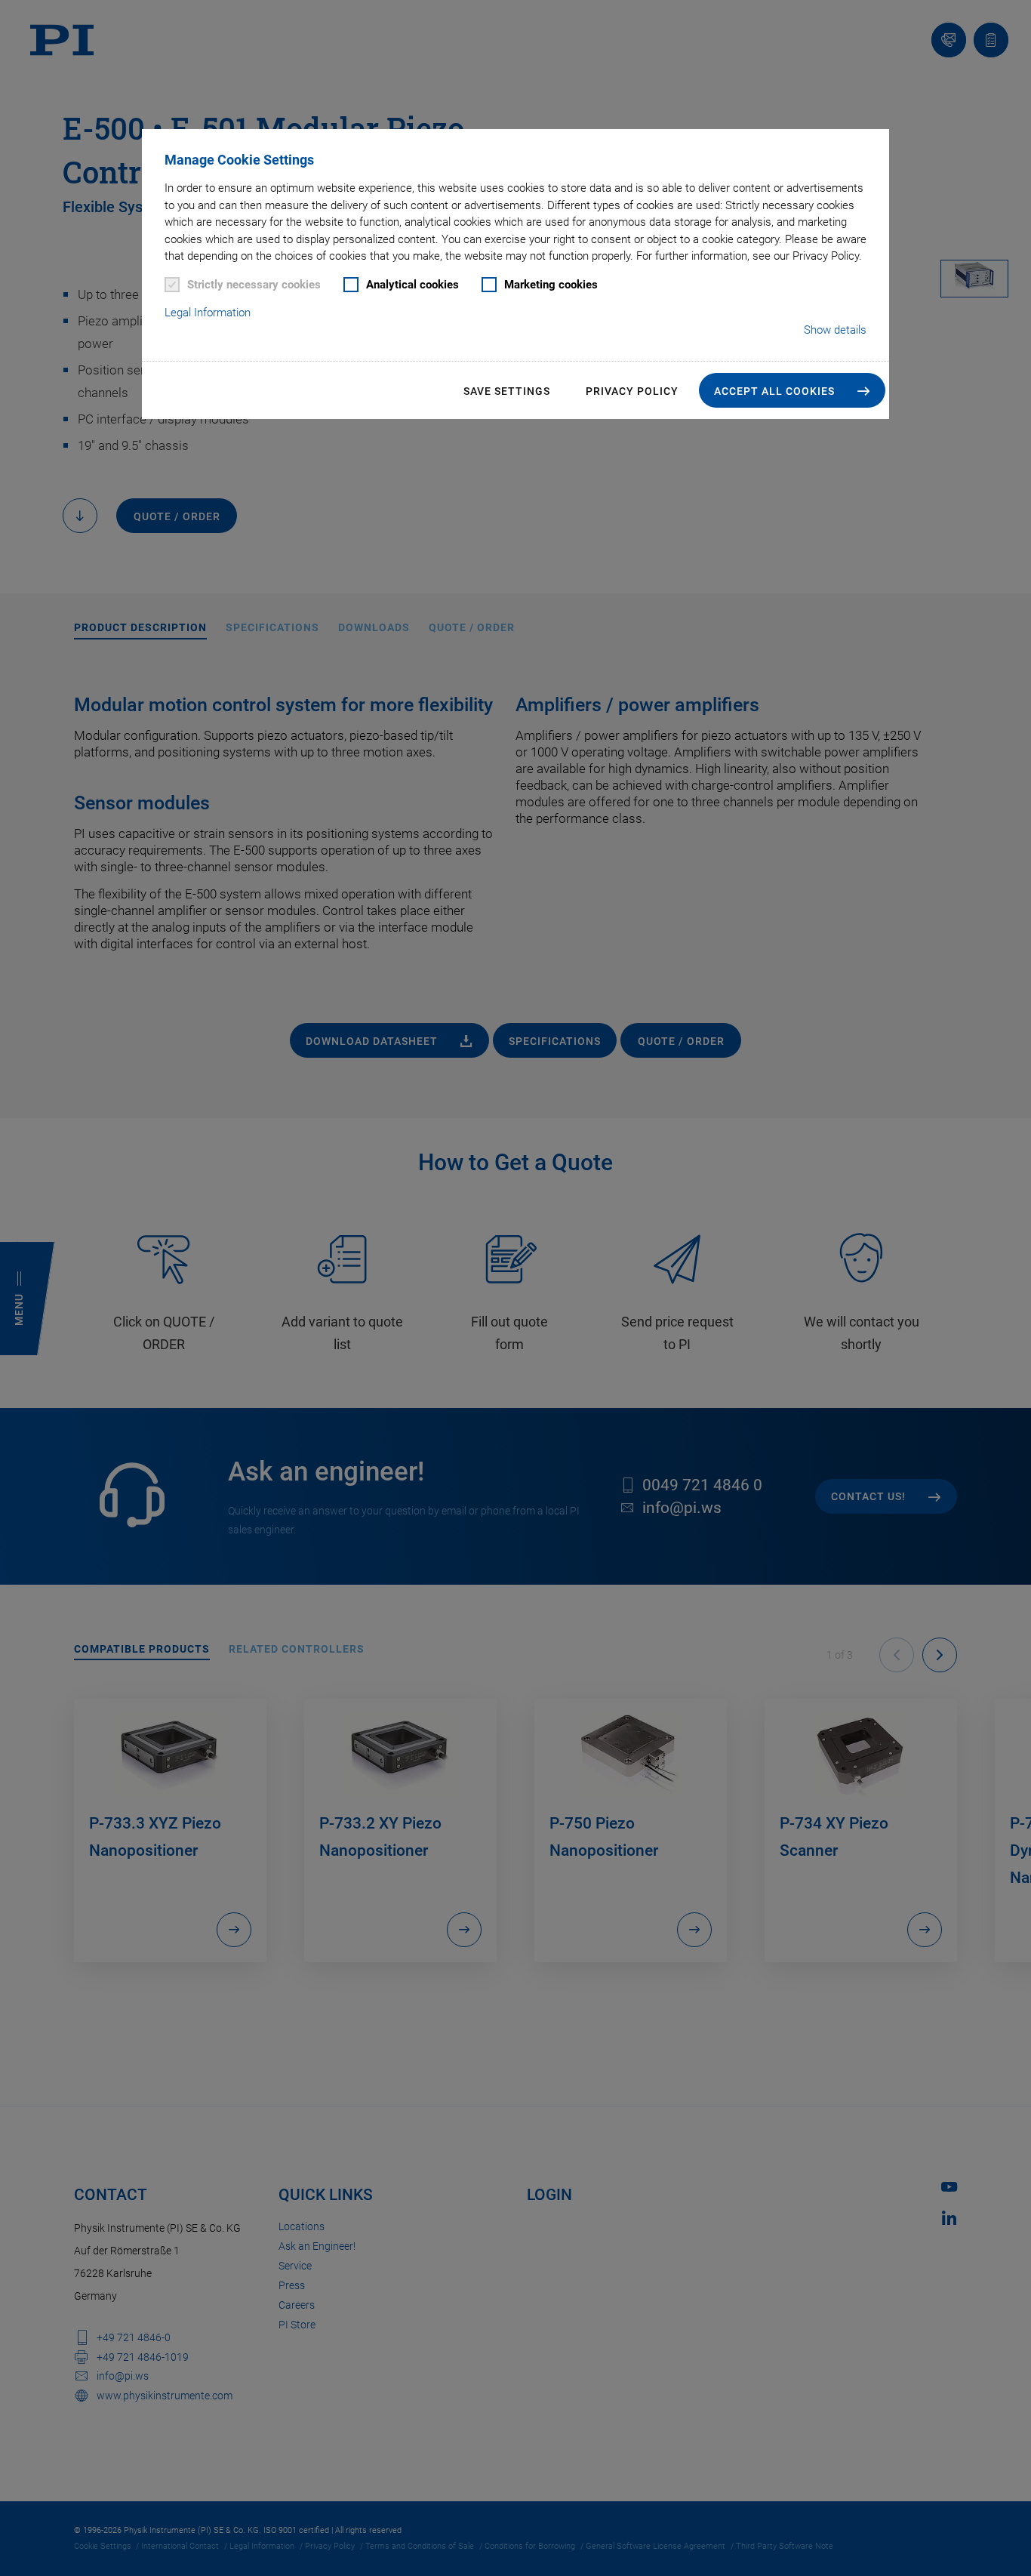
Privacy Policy (632, 391)
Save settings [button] (507, 391)
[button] (792, 390)
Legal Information (208, 313)
